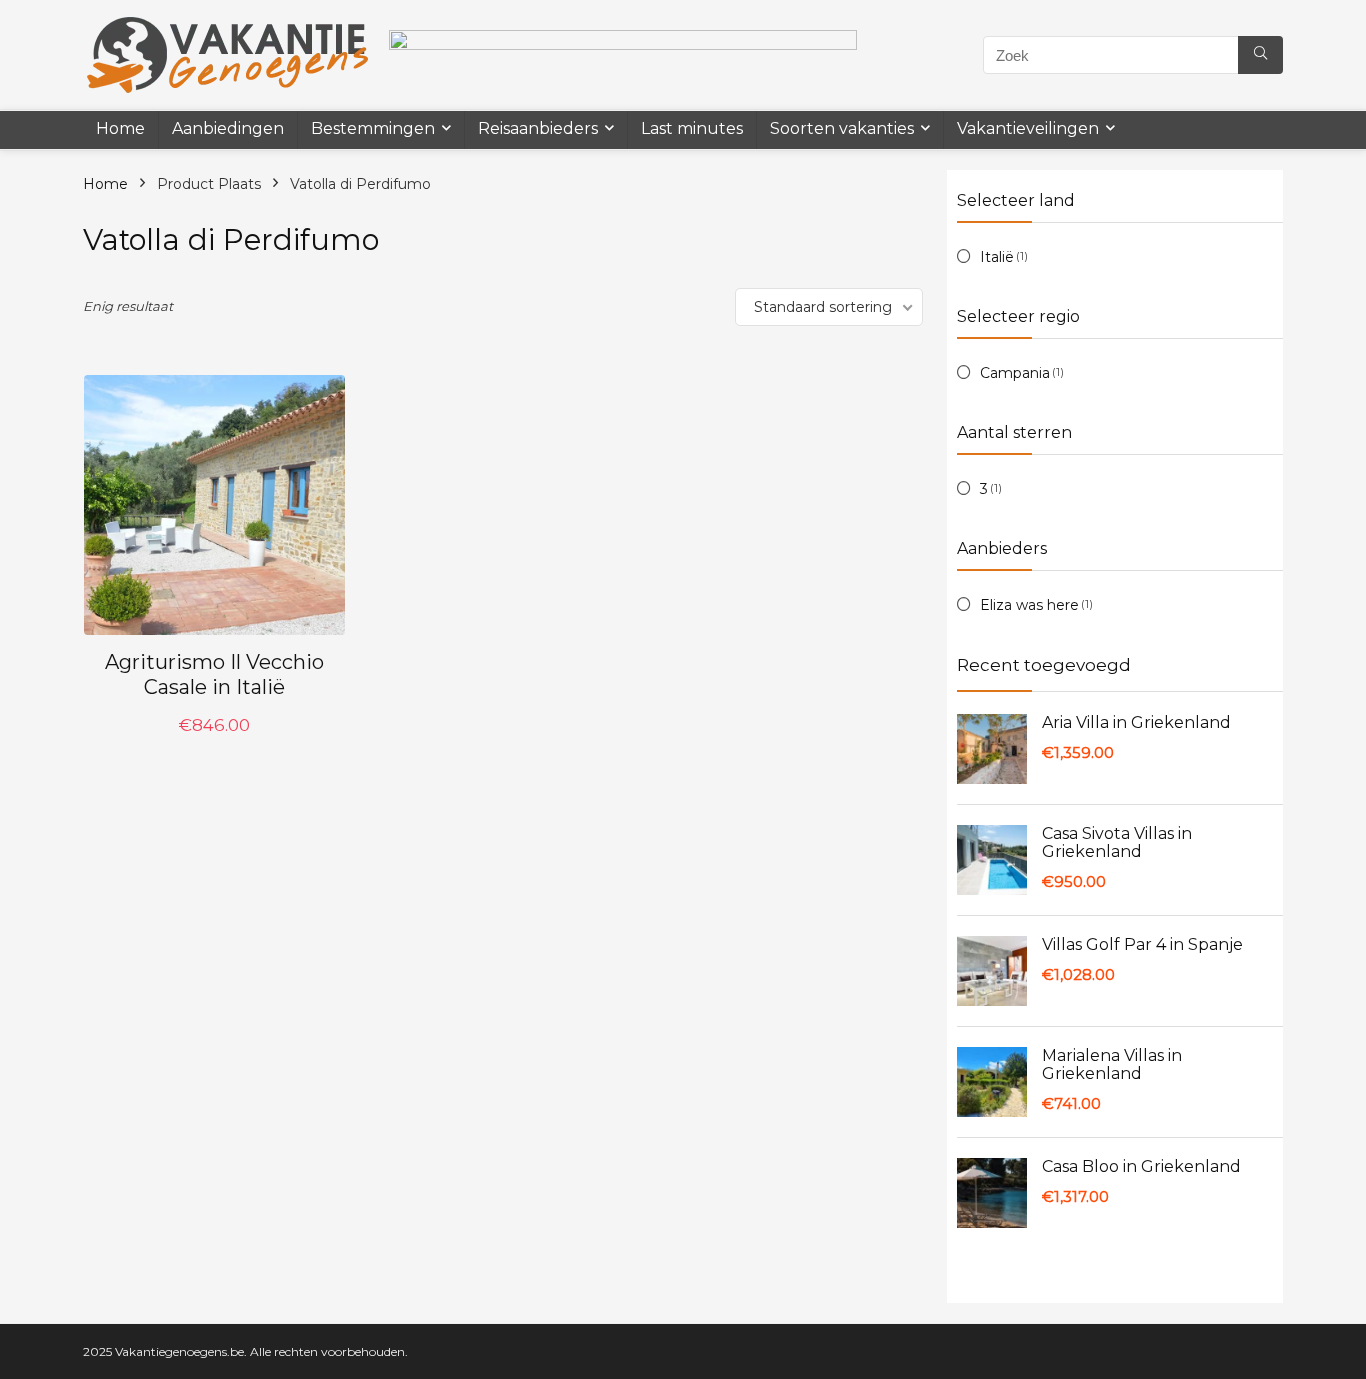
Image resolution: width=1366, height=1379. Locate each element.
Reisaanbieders (538, 128)
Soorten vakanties (842, 128)
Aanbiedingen (228, 128)
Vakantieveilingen (1028, 128)
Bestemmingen (373, 128)
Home (120, 128)
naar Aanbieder (214, 746)
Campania (1015, 373)
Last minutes (692, 128)
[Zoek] (1260, 55)
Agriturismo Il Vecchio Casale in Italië (214, 674)
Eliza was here (1029, 605)
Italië (997, 257)
